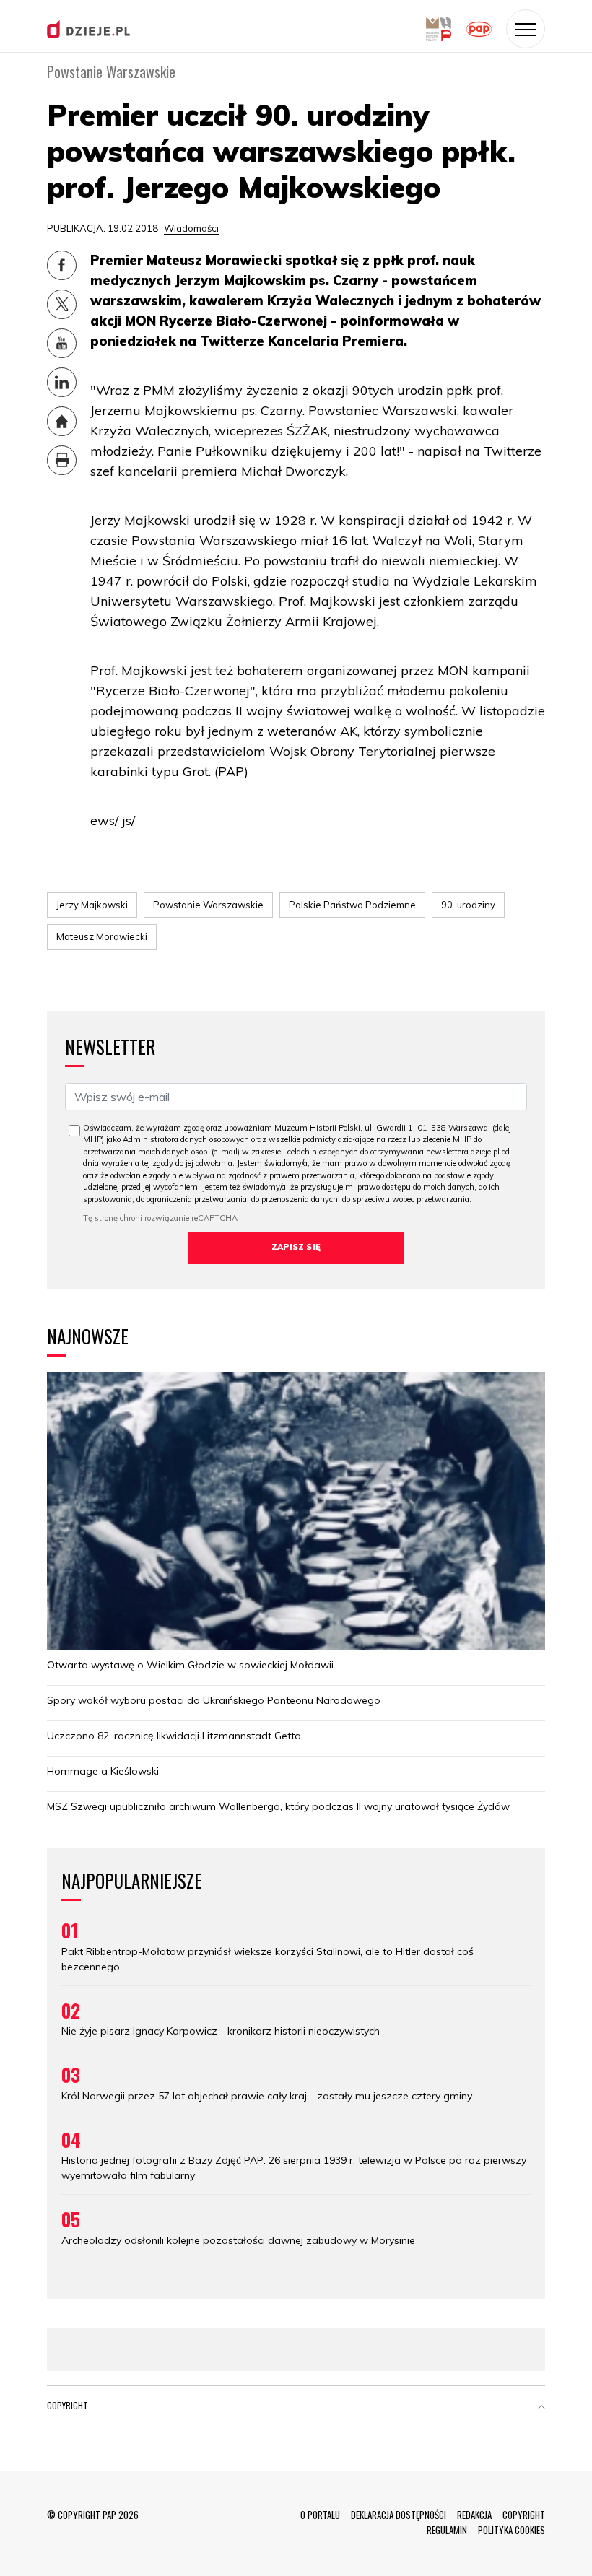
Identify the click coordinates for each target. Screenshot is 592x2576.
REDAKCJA (474, 2515)
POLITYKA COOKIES (512, 2530)
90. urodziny (468, 905)
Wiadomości (191, 228)
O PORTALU (320, 2515)
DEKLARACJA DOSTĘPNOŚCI (399, 2515)
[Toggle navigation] (526, 29)
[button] (541, 2409)
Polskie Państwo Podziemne (352, 905)
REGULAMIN (447, 2530)
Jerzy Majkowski (92, 905)
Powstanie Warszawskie (208, 905)
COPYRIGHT (524, 2515)
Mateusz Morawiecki (102, 936)
